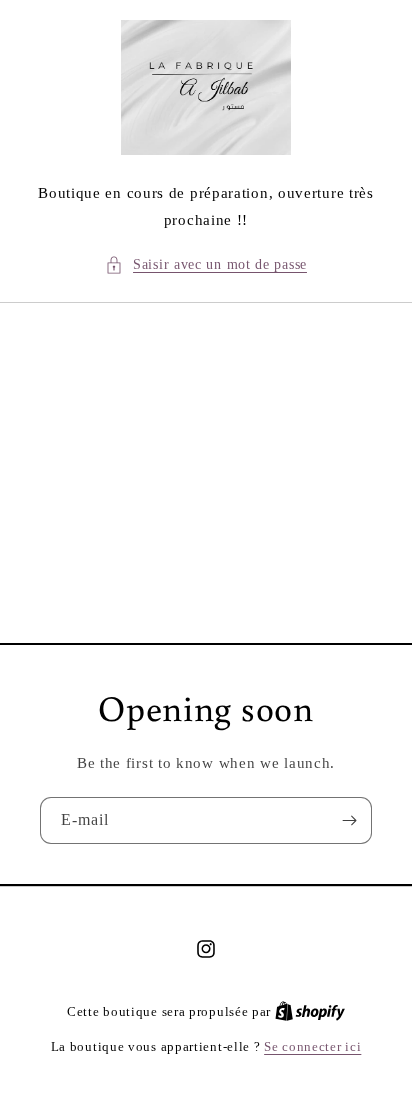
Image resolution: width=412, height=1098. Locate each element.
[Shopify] (310, 1011)
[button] (206, 264)
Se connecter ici (312, 1046)
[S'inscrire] (349, 820)
